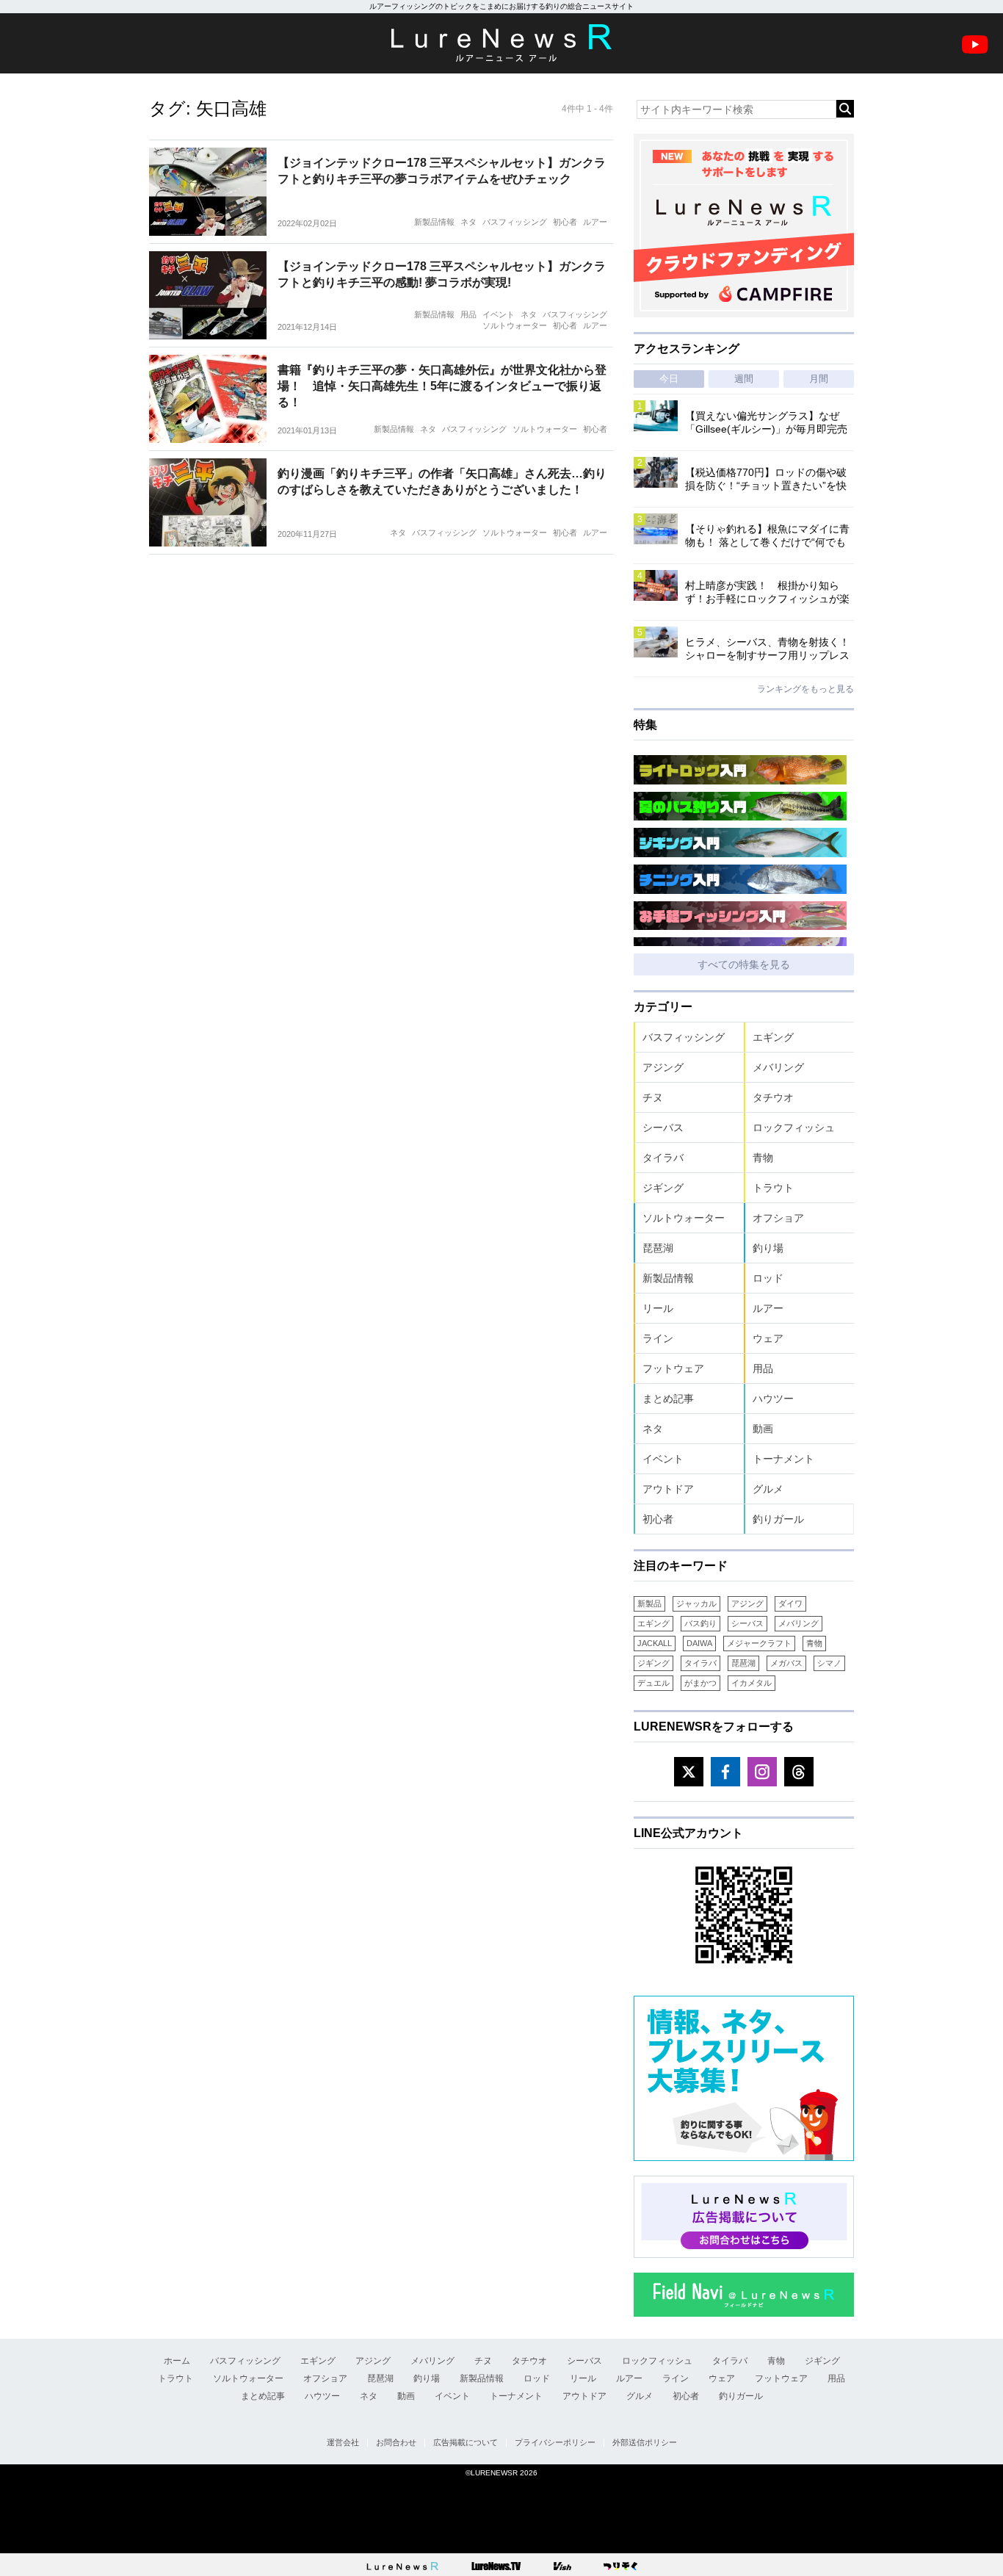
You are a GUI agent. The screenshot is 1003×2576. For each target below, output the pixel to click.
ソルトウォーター (515, 325)
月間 (819, 379)
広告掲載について (466, 2442)
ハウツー (773, 1399)
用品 (468, 314)
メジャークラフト (759, 1643)
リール (658, 1308)
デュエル (653, 1683)
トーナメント (783, 1459)
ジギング (663, 1188)
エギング (773, 1037)
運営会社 (343, 2442)
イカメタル (752, 1683)
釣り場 (768, 1248)
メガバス (786, 1663)
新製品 (649, 1603)
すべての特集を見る (744, 964)
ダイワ (790, 1603)
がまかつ (700, 1683)
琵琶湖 (658, 1248)
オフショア (778, 1218)
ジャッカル (696, 1603)
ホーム (177, 2361)
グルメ (768, 1489)
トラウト (773, 1188)
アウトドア (668, 1489)
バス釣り (700, 1623)
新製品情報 (434, 222)
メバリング (778, 1067)
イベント (499, 314)
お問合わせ (396, 2442)
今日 (669, 379)
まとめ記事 (668, 1399)
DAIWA (699, 1643)
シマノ (829, 1663)
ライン (658, 1338)
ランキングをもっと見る (805, 689)
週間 (744, 379)
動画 (763, 1429)
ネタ (468, 222)
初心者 (565, 222)
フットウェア (673, 1368)
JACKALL (655, 1643)
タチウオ (773, 1097)
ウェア (768, 1338)
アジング (663, 1067)
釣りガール (778, 1519)
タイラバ (663, 1158)
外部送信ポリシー (645, 2442)
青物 (763, 1158)
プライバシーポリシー (555, 2442)
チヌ (653, 1097)
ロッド (768, 1278)
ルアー (595, 222)
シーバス (663, 1128)
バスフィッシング (515, 222)
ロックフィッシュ (794, 1128)
